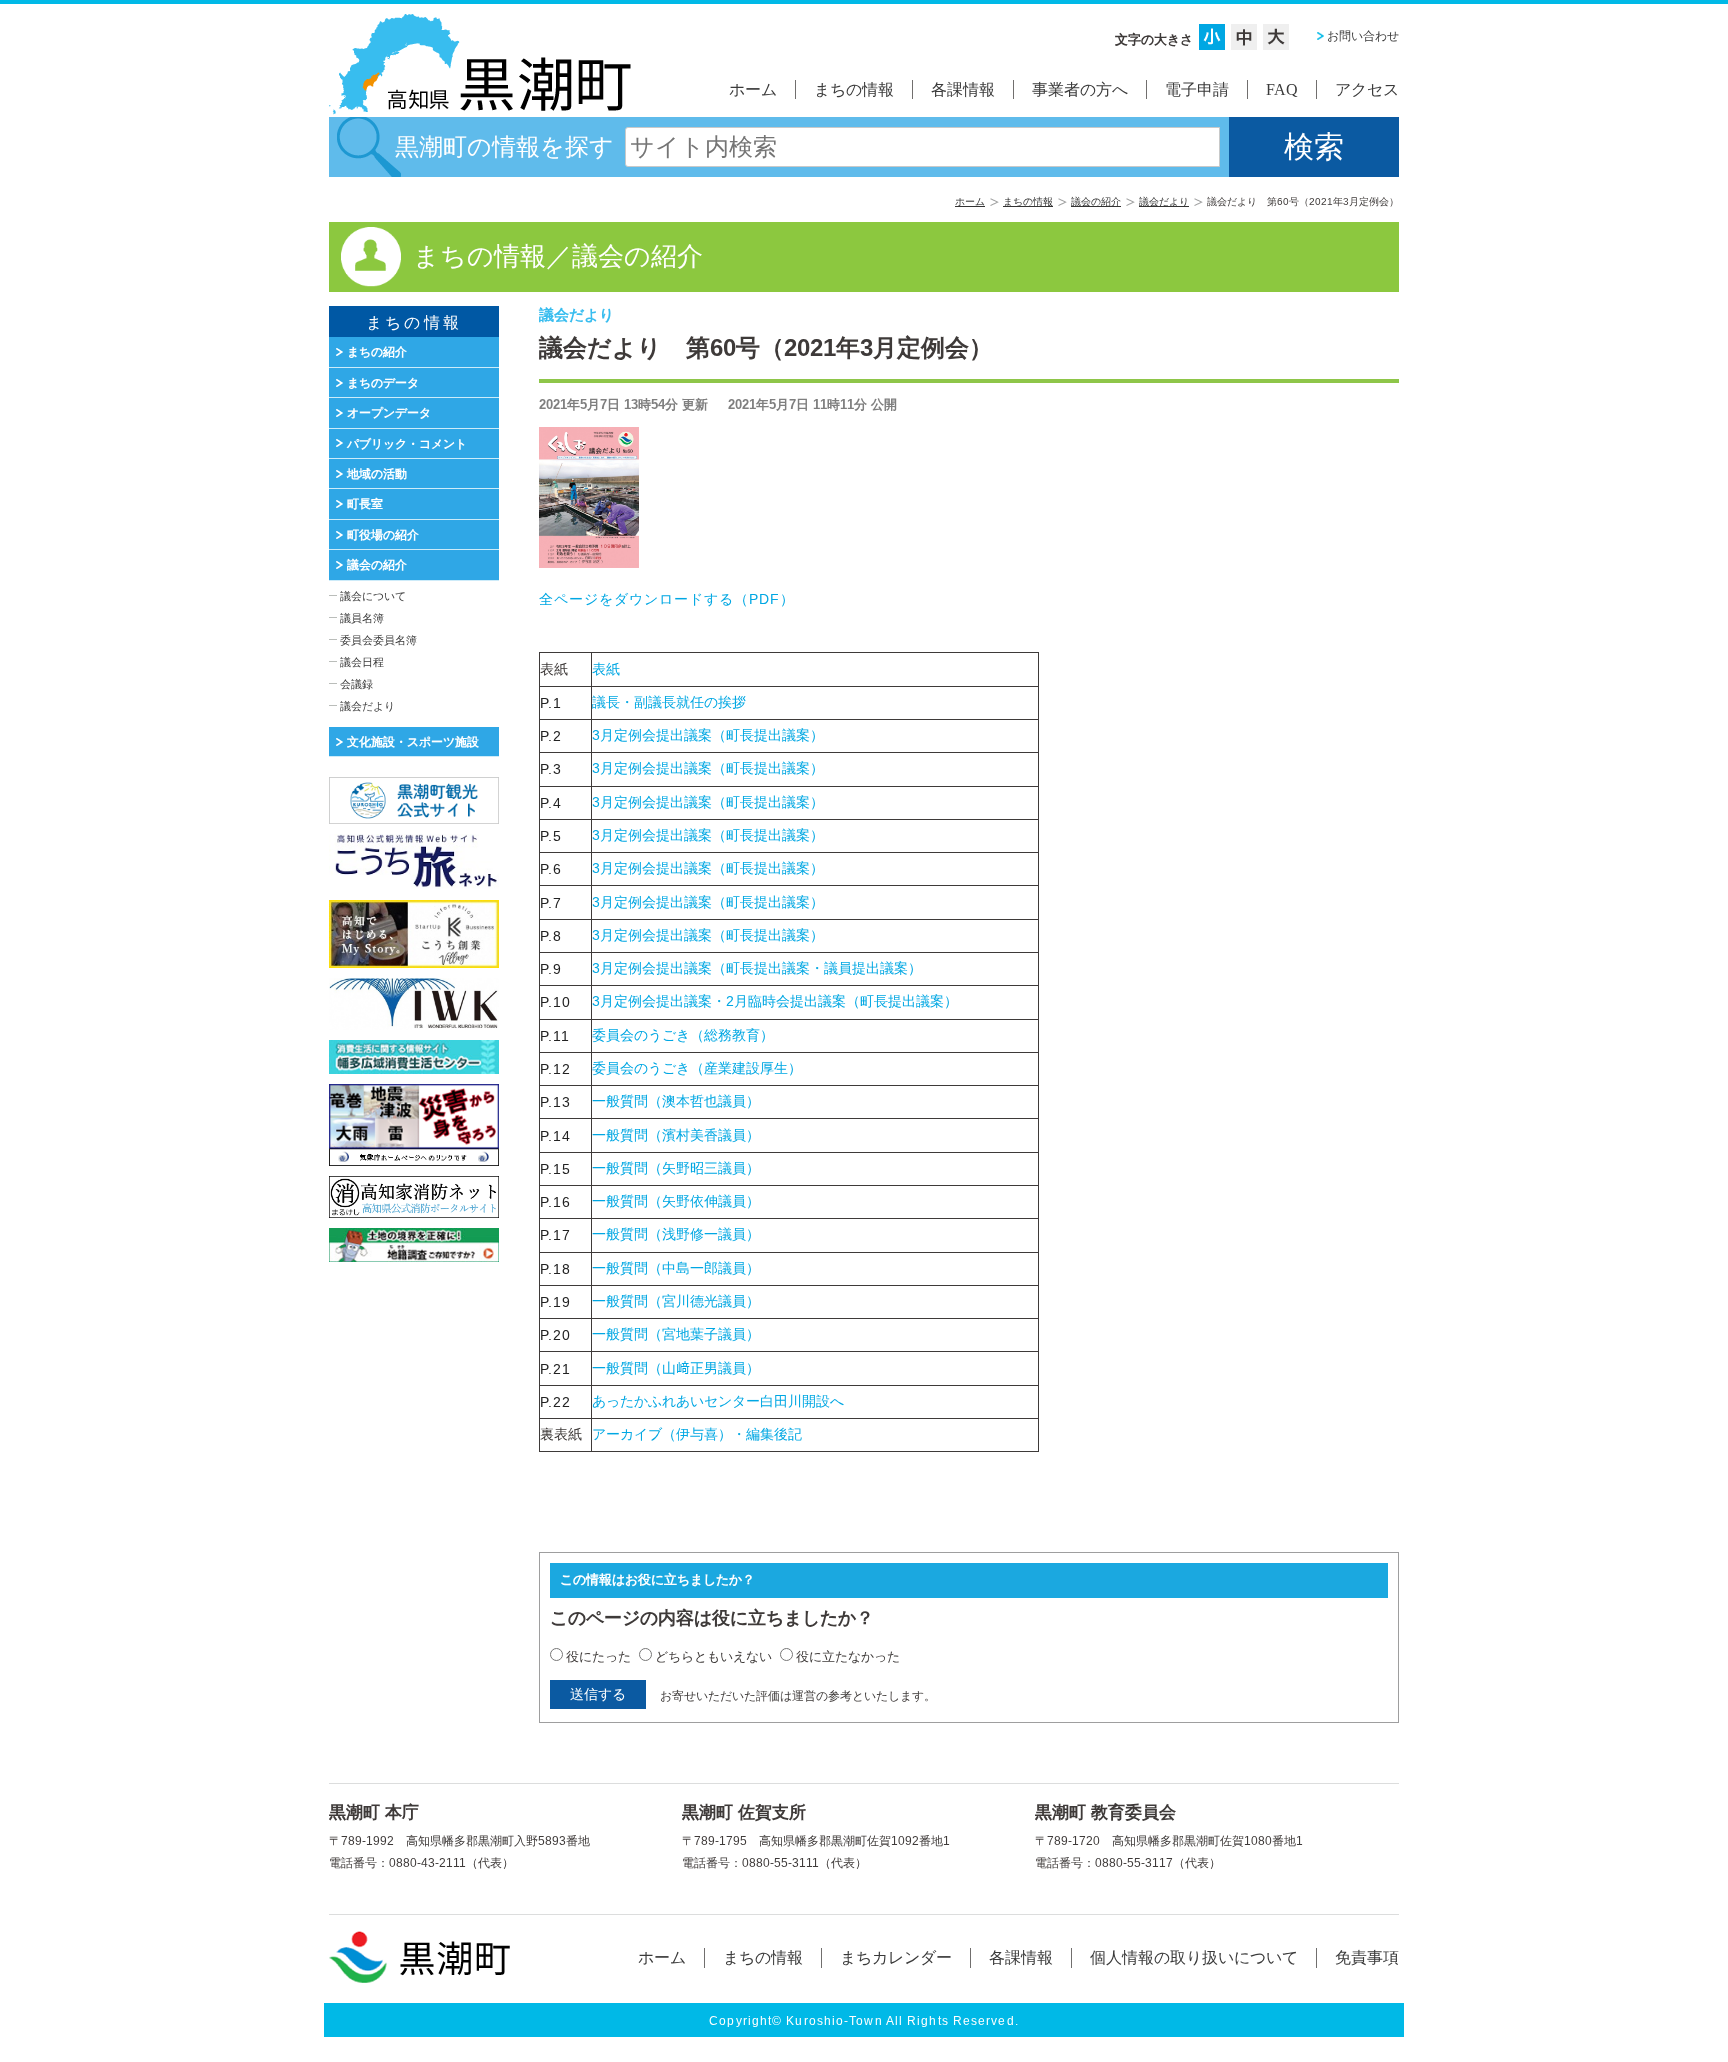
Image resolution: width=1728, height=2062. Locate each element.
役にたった (598, 1656)
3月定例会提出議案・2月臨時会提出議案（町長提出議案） (775, 1001)
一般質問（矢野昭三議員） (676, 1168)
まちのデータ (383, 383)
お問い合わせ (1363, 36)
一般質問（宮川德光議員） (676, 1301)
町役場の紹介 (383, 535)
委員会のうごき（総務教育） (683, 1035)
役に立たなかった (848, 1656)
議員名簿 (362, 618)
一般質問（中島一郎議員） (676, 1268)
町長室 (365, 504)
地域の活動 (377, 474)
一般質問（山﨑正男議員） (676, 1368)
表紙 (606, 669)
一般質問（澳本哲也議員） (676, 1101)
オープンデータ (389, 413)
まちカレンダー (896, 1957)
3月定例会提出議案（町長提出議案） (708, 735)
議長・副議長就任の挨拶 (669, 702)
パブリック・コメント (407, 444)
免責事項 (1367, 1957)
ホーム (753, 89)
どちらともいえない (713, 1656)
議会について (373, 596)
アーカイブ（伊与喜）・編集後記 (697, 1434)
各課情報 (963, 89)
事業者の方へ (1080, 89)
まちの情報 (854, 89)
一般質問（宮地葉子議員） (676, 1334)
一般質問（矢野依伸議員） (676, 1201)
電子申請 (1197, 89)
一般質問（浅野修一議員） (676, 1234)
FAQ (1282, 89)
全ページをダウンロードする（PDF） (674, 599)
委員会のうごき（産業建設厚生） (697, 1068)
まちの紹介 (377, 352)
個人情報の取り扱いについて (1194, 1957)
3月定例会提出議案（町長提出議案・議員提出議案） (757, 968)
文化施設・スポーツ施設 (413, 742)
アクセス (1367, 89)
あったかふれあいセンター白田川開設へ (718, 1401)
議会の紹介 (1096, 201)
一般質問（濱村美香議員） (676, 1135)
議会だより (1164, 201)
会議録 (356, 684)
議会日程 (362, 662)
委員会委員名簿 (378, 640)
